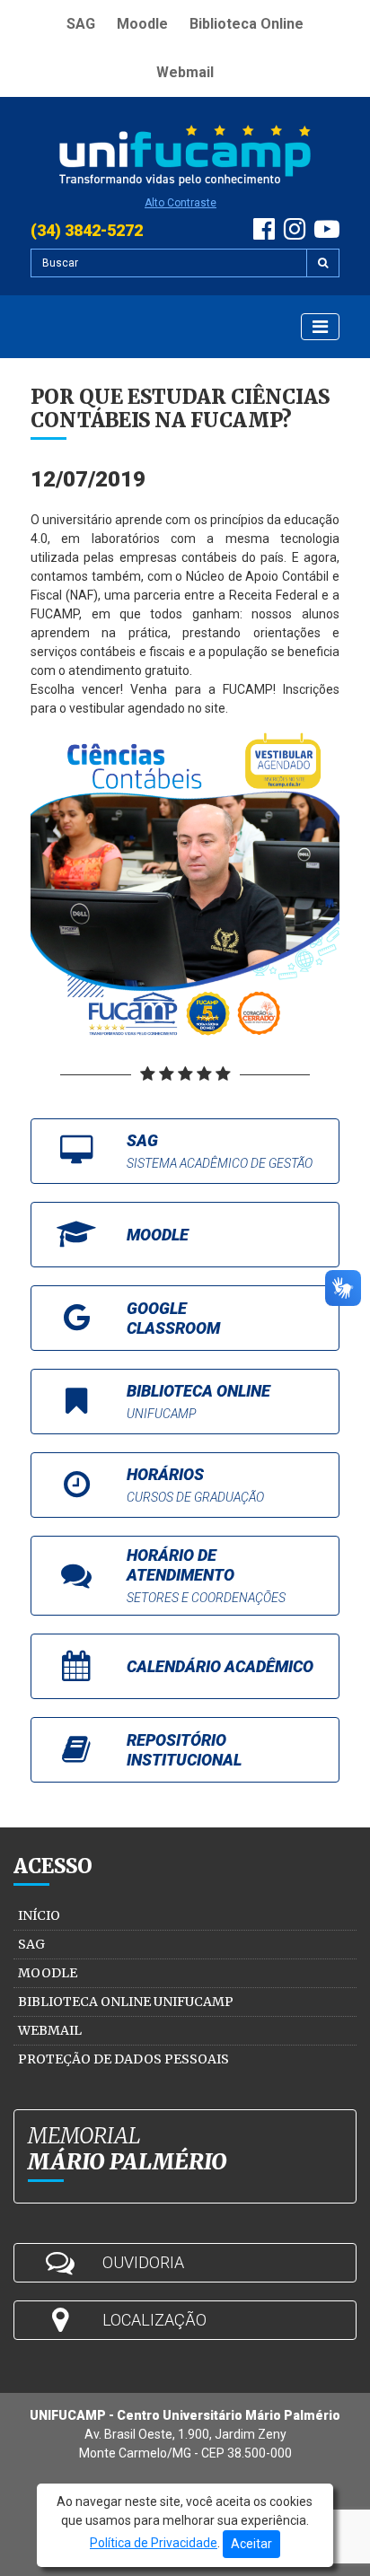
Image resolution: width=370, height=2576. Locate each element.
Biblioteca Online (247, 24)
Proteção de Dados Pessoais (123, 2059)
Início (39, 1915)
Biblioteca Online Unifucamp (126, 2002)
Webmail (185, 72)
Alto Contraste (181, 203)
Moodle (142, 24)
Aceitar (251, 2544)
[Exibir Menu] (320, 327)
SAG (81, 24)
